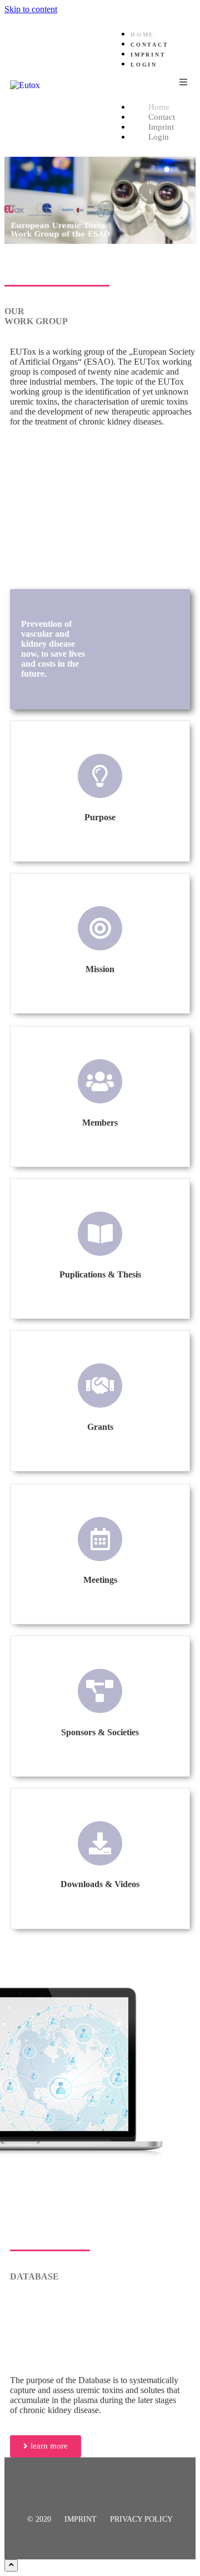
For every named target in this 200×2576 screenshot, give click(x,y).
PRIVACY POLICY (141, 2519)
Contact (150, 45)
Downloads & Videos (100, 1884)
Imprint (148, 55)
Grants (100, 1427)
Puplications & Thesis (100, 1274)
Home (142, 35)
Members (100, 1123)
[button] (46, 2446)
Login (144, 65)
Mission (100, 969)
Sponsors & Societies (100, 1732)
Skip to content (31, 9)
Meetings (100, 1580)
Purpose (100, 817)
